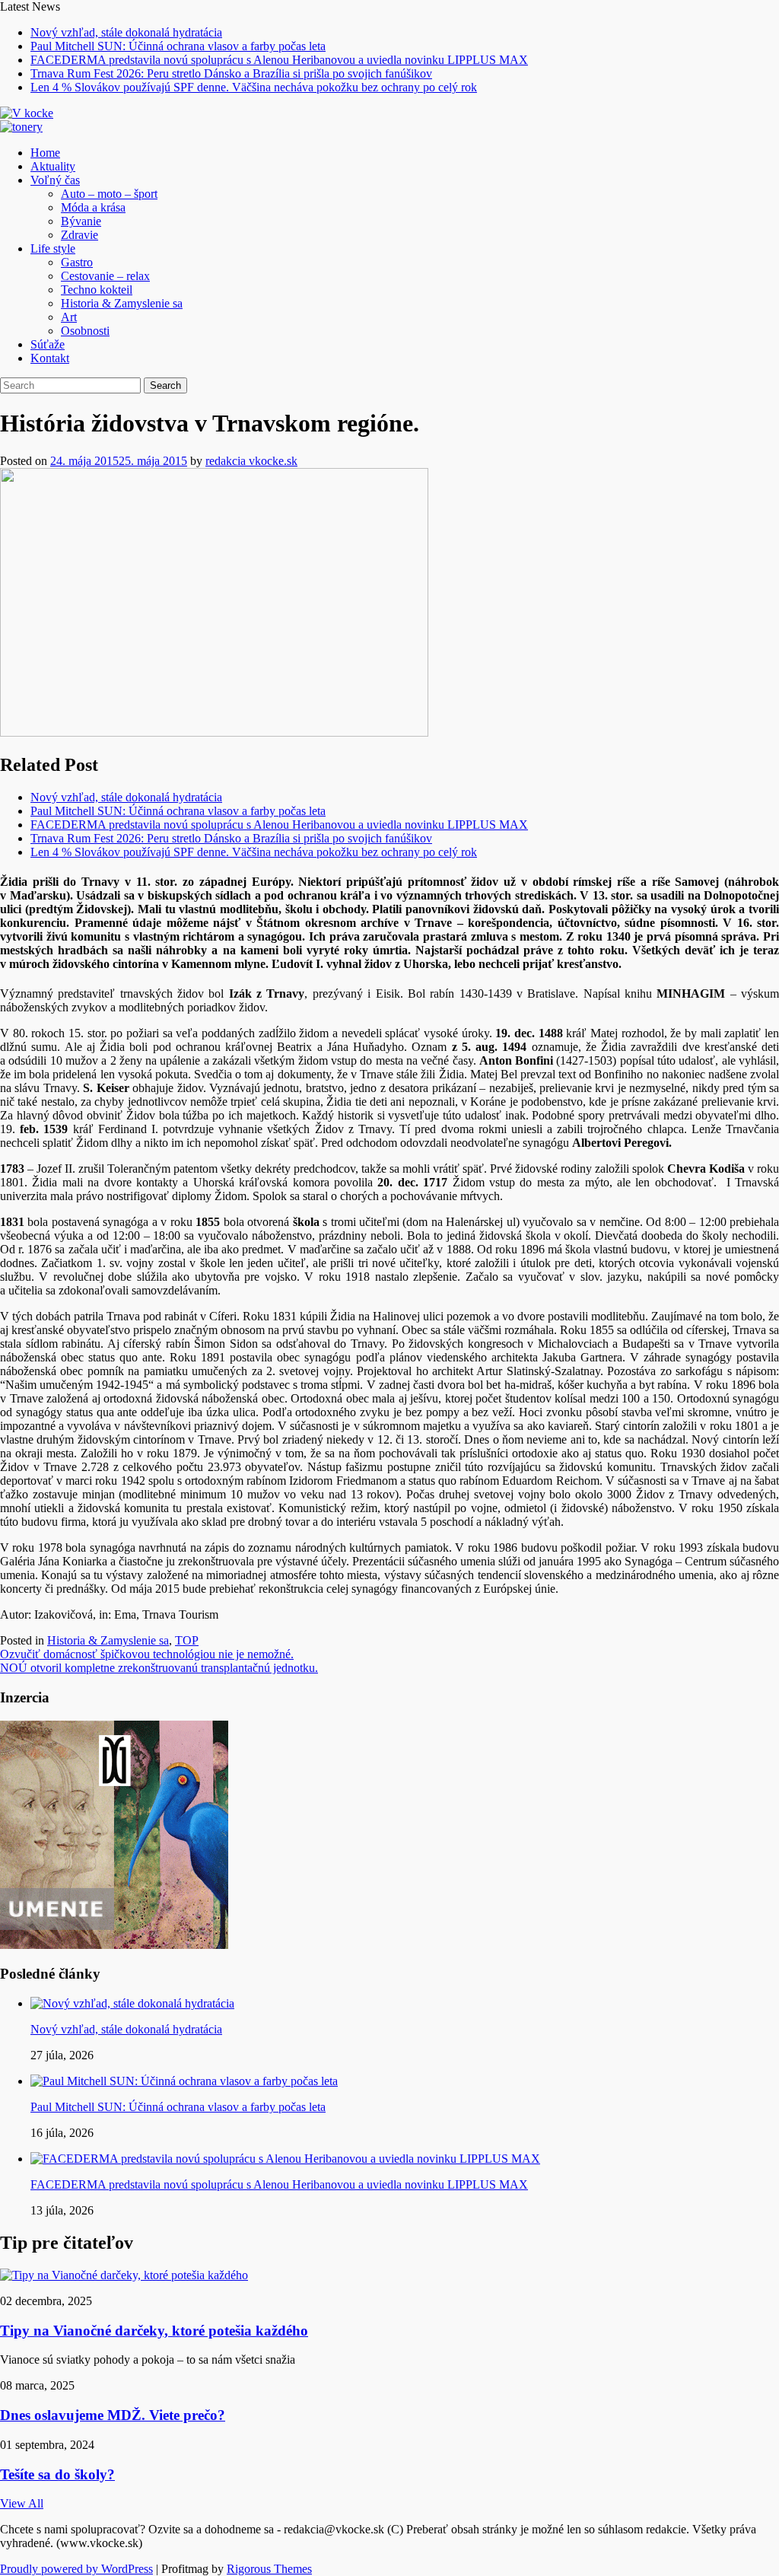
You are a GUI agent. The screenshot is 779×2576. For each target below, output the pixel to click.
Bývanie (81, 221)
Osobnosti (85, 331)
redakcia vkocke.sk (251, 461)
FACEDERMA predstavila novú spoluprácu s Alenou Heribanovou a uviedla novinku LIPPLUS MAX (279, 60)
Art (69, 317)
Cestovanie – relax (105, 276)
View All (22, 2503)
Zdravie (79, 235)
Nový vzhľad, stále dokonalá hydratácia (126, 32)
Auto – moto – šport (109, 194)
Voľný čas (55, 180)
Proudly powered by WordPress (76, 2569)
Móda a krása (93, 207)
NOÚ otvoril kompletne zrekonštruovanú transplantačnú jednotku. (159, 1668)
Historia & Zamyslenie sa (122, 303)
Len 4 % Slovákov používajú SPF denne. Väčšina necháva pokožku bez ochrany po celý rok (254, 87)
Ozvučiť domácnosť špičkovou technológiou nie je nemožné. (147, 1654)
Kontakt (50, 358)
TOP (187, 1640)
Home (45, 153)
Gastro (77, 262)
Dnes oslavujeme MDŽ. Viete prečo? (113, 2415)
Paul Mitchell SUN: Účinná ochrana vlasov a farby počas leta (178, 46)
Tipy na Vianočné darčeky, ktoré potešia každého (154, 2331)
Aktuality (53, 166)
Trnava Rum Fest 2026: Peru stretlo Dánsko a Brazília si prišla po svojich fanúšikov (231, 73)
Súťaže (48, 344)
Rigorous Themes (269, 2569)
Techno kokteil (97, 290)
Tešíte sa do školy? (57, 2474)
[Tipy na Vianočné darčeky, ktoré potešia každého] (124, 2275)
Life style (53, 248)
